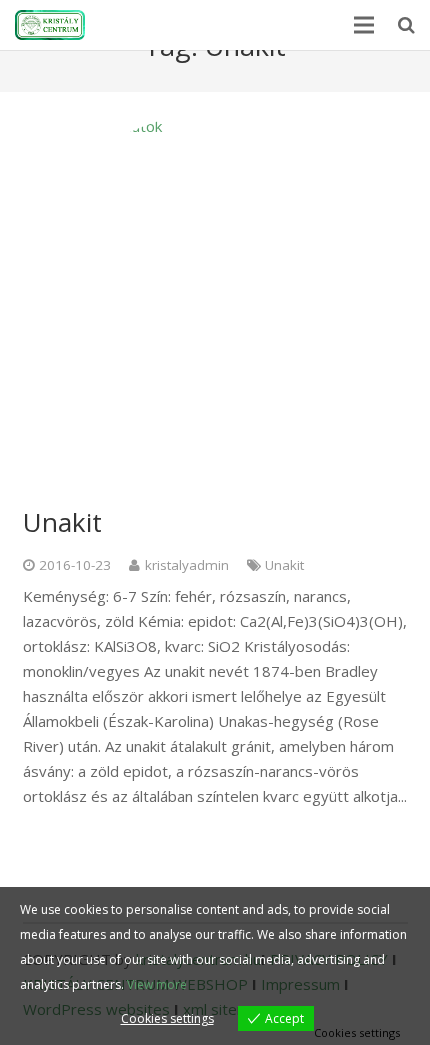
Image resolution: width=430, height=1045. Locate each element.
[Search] (406, 25)
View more (157, 984)
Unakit (62, 522)
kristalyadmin (187, 565)
